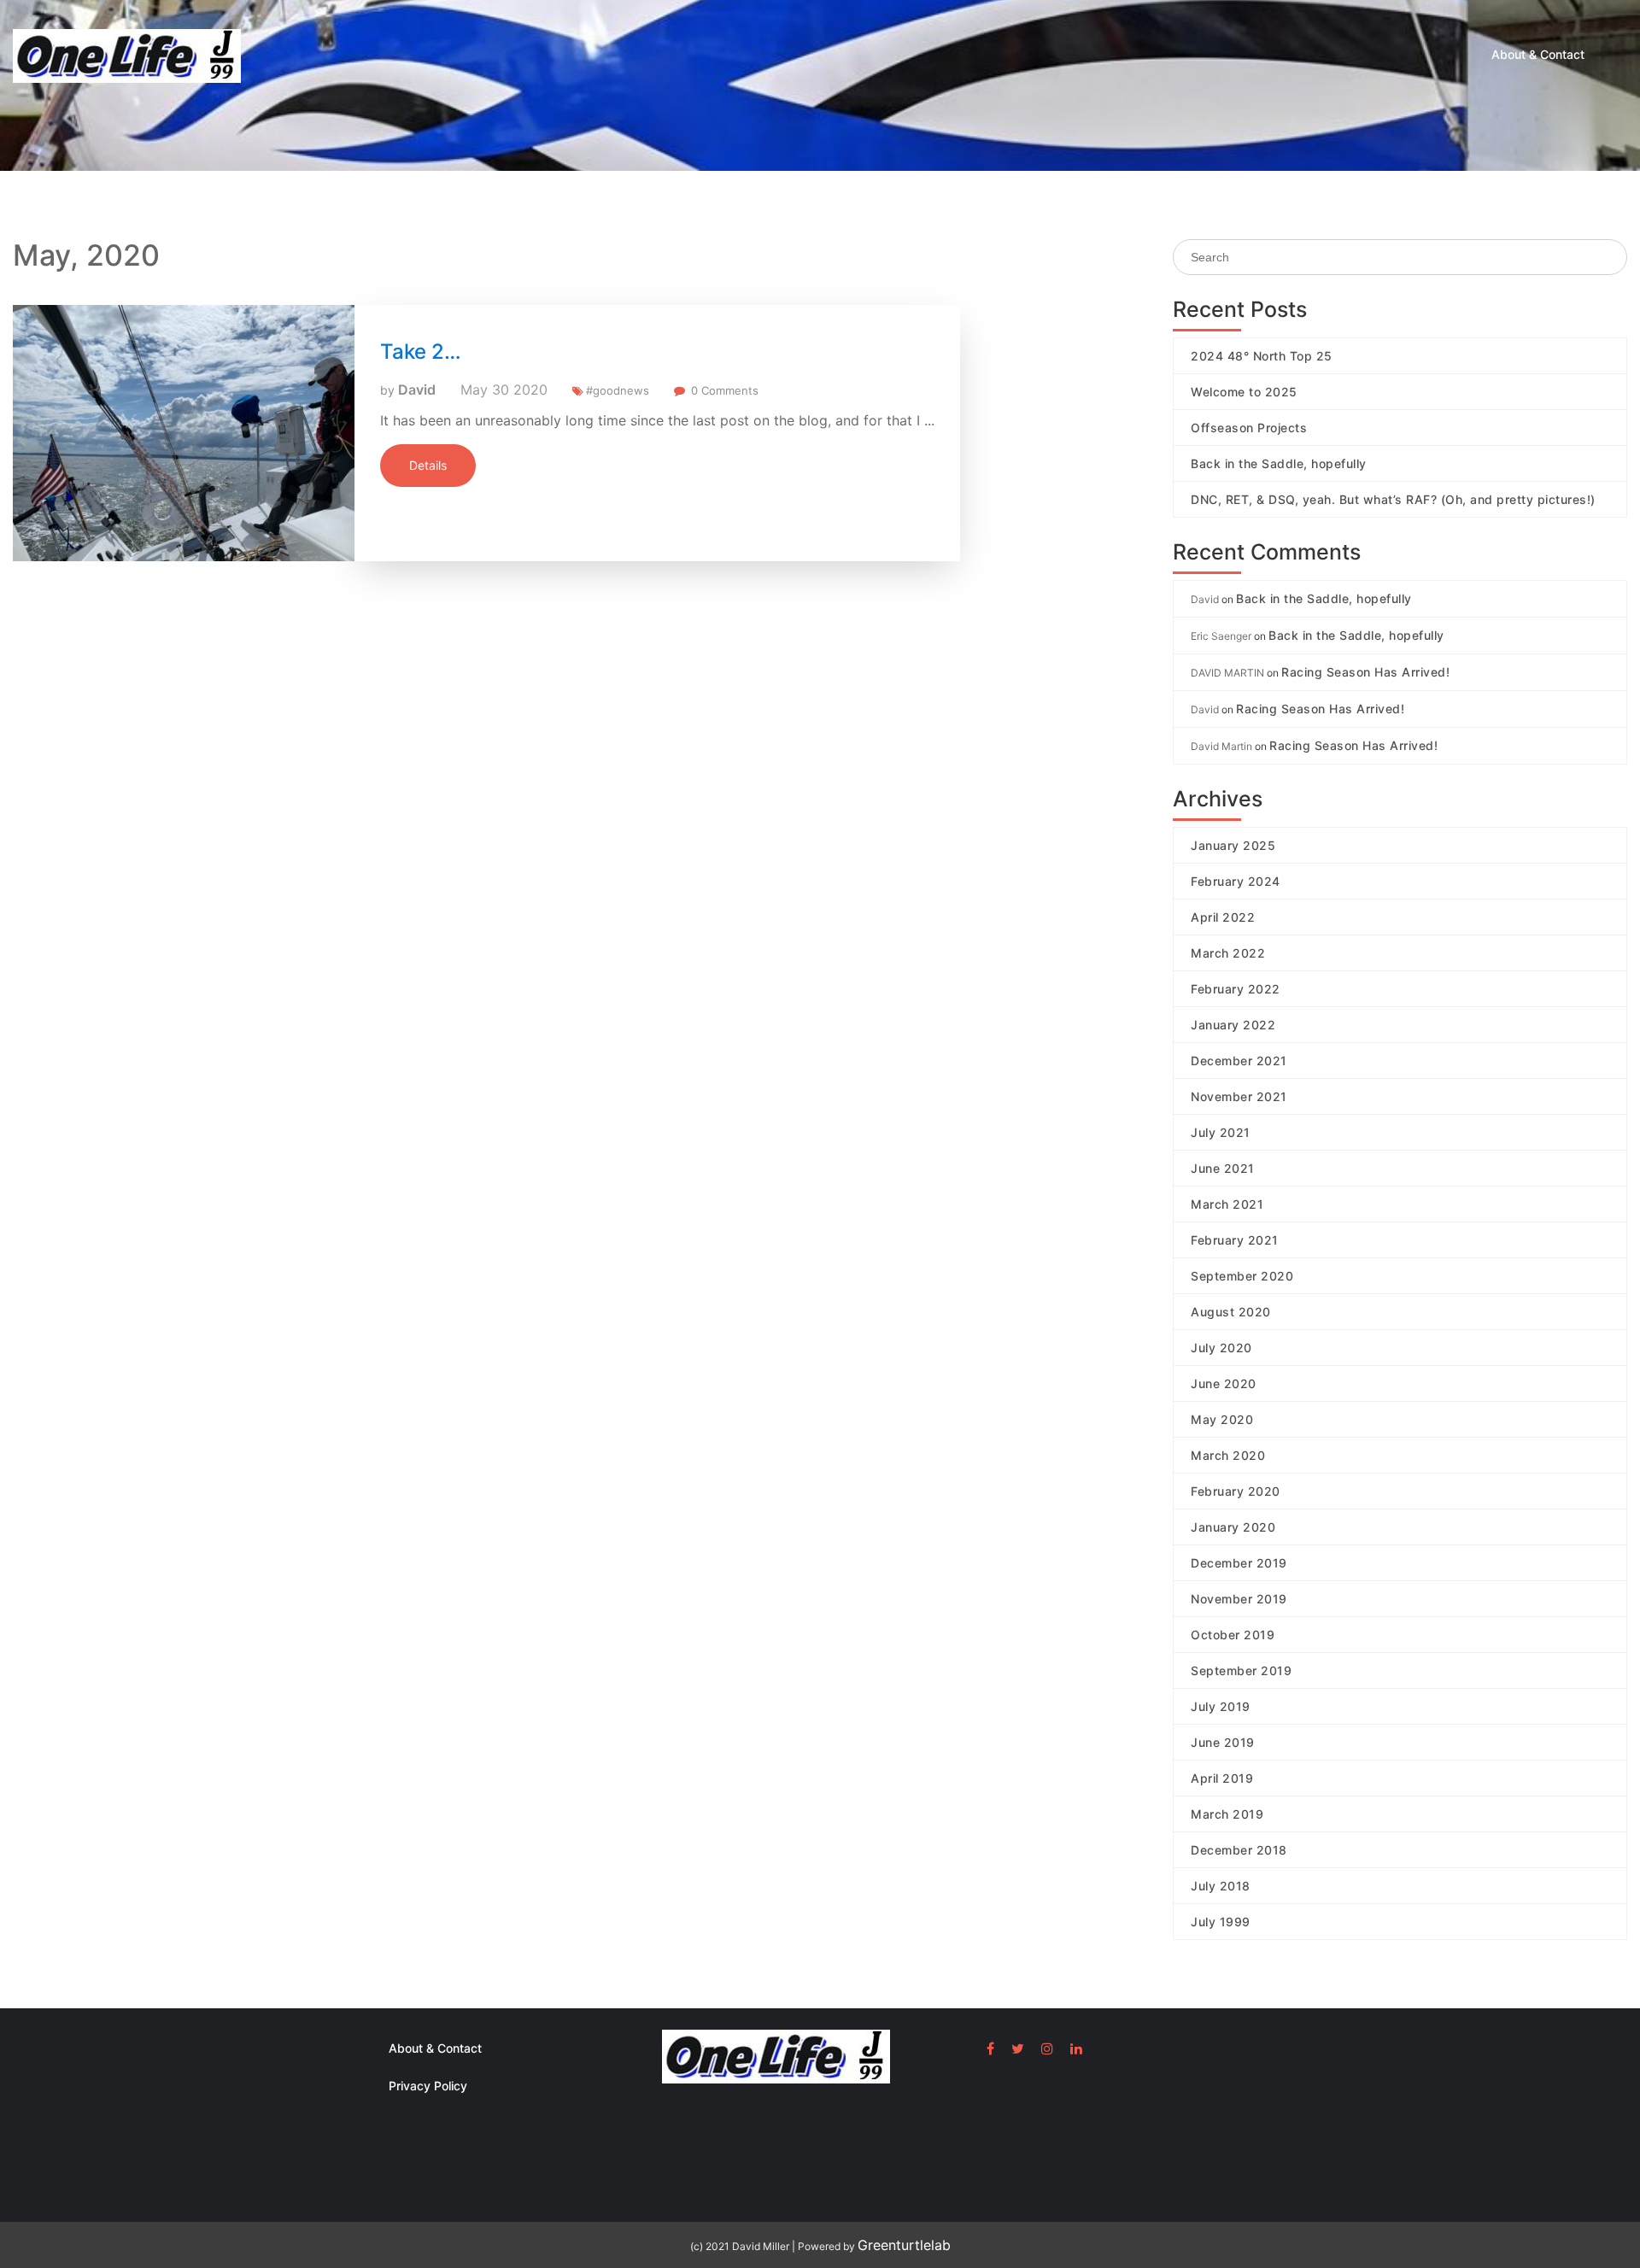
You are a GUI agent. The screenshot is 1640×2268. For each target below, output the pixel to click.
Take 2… (421, 352)
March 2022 (1228, 953)
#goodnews (618, 390)
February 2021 (1235, 1240)
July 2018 (1221, 1886)
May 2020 (1222, 1419)
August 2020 (1231, 1312)
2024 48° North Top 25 (1262, 356)
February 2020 (1236, 1491)
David (417, 390)
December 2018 (1239, 1850)
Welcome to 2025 (1244, 392)
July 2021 (1221, 1132)
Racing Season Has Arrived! (1365, 672)
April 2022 (1223, 917)
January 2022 (1233, 1025)
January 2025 (1233, 845)
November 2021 (1239, 1096)
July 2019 (1221, 1706)
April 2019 (1222, 1778)
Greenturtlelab (904, 2245)
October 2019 (1233, 1635)
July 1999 (1221, 1922)
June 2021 (1223, 1168)
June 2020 (1224, 1383)
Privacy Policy (428, 2086)
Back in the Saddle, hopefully (1279, 463)
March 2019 (1227, 1814)
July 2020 (1221, 1348)
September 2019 (1241, 1670)
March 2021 (1227, 1204)
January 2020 (1233, 1527)
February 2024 (1236, 881)
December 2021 (1239, 1061)
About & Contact (1538, 54)
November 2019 (1239, 1599)
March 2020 (1228, 1455)
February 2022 (1236, 989)
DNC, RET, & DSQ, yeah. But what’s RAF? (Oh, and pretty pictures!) (1393, 499)
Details (428, 465)
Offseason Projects (1249, 428)
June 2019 (1223, 1742)
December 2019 (1239, 1563)
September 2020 (1242, 1276)
